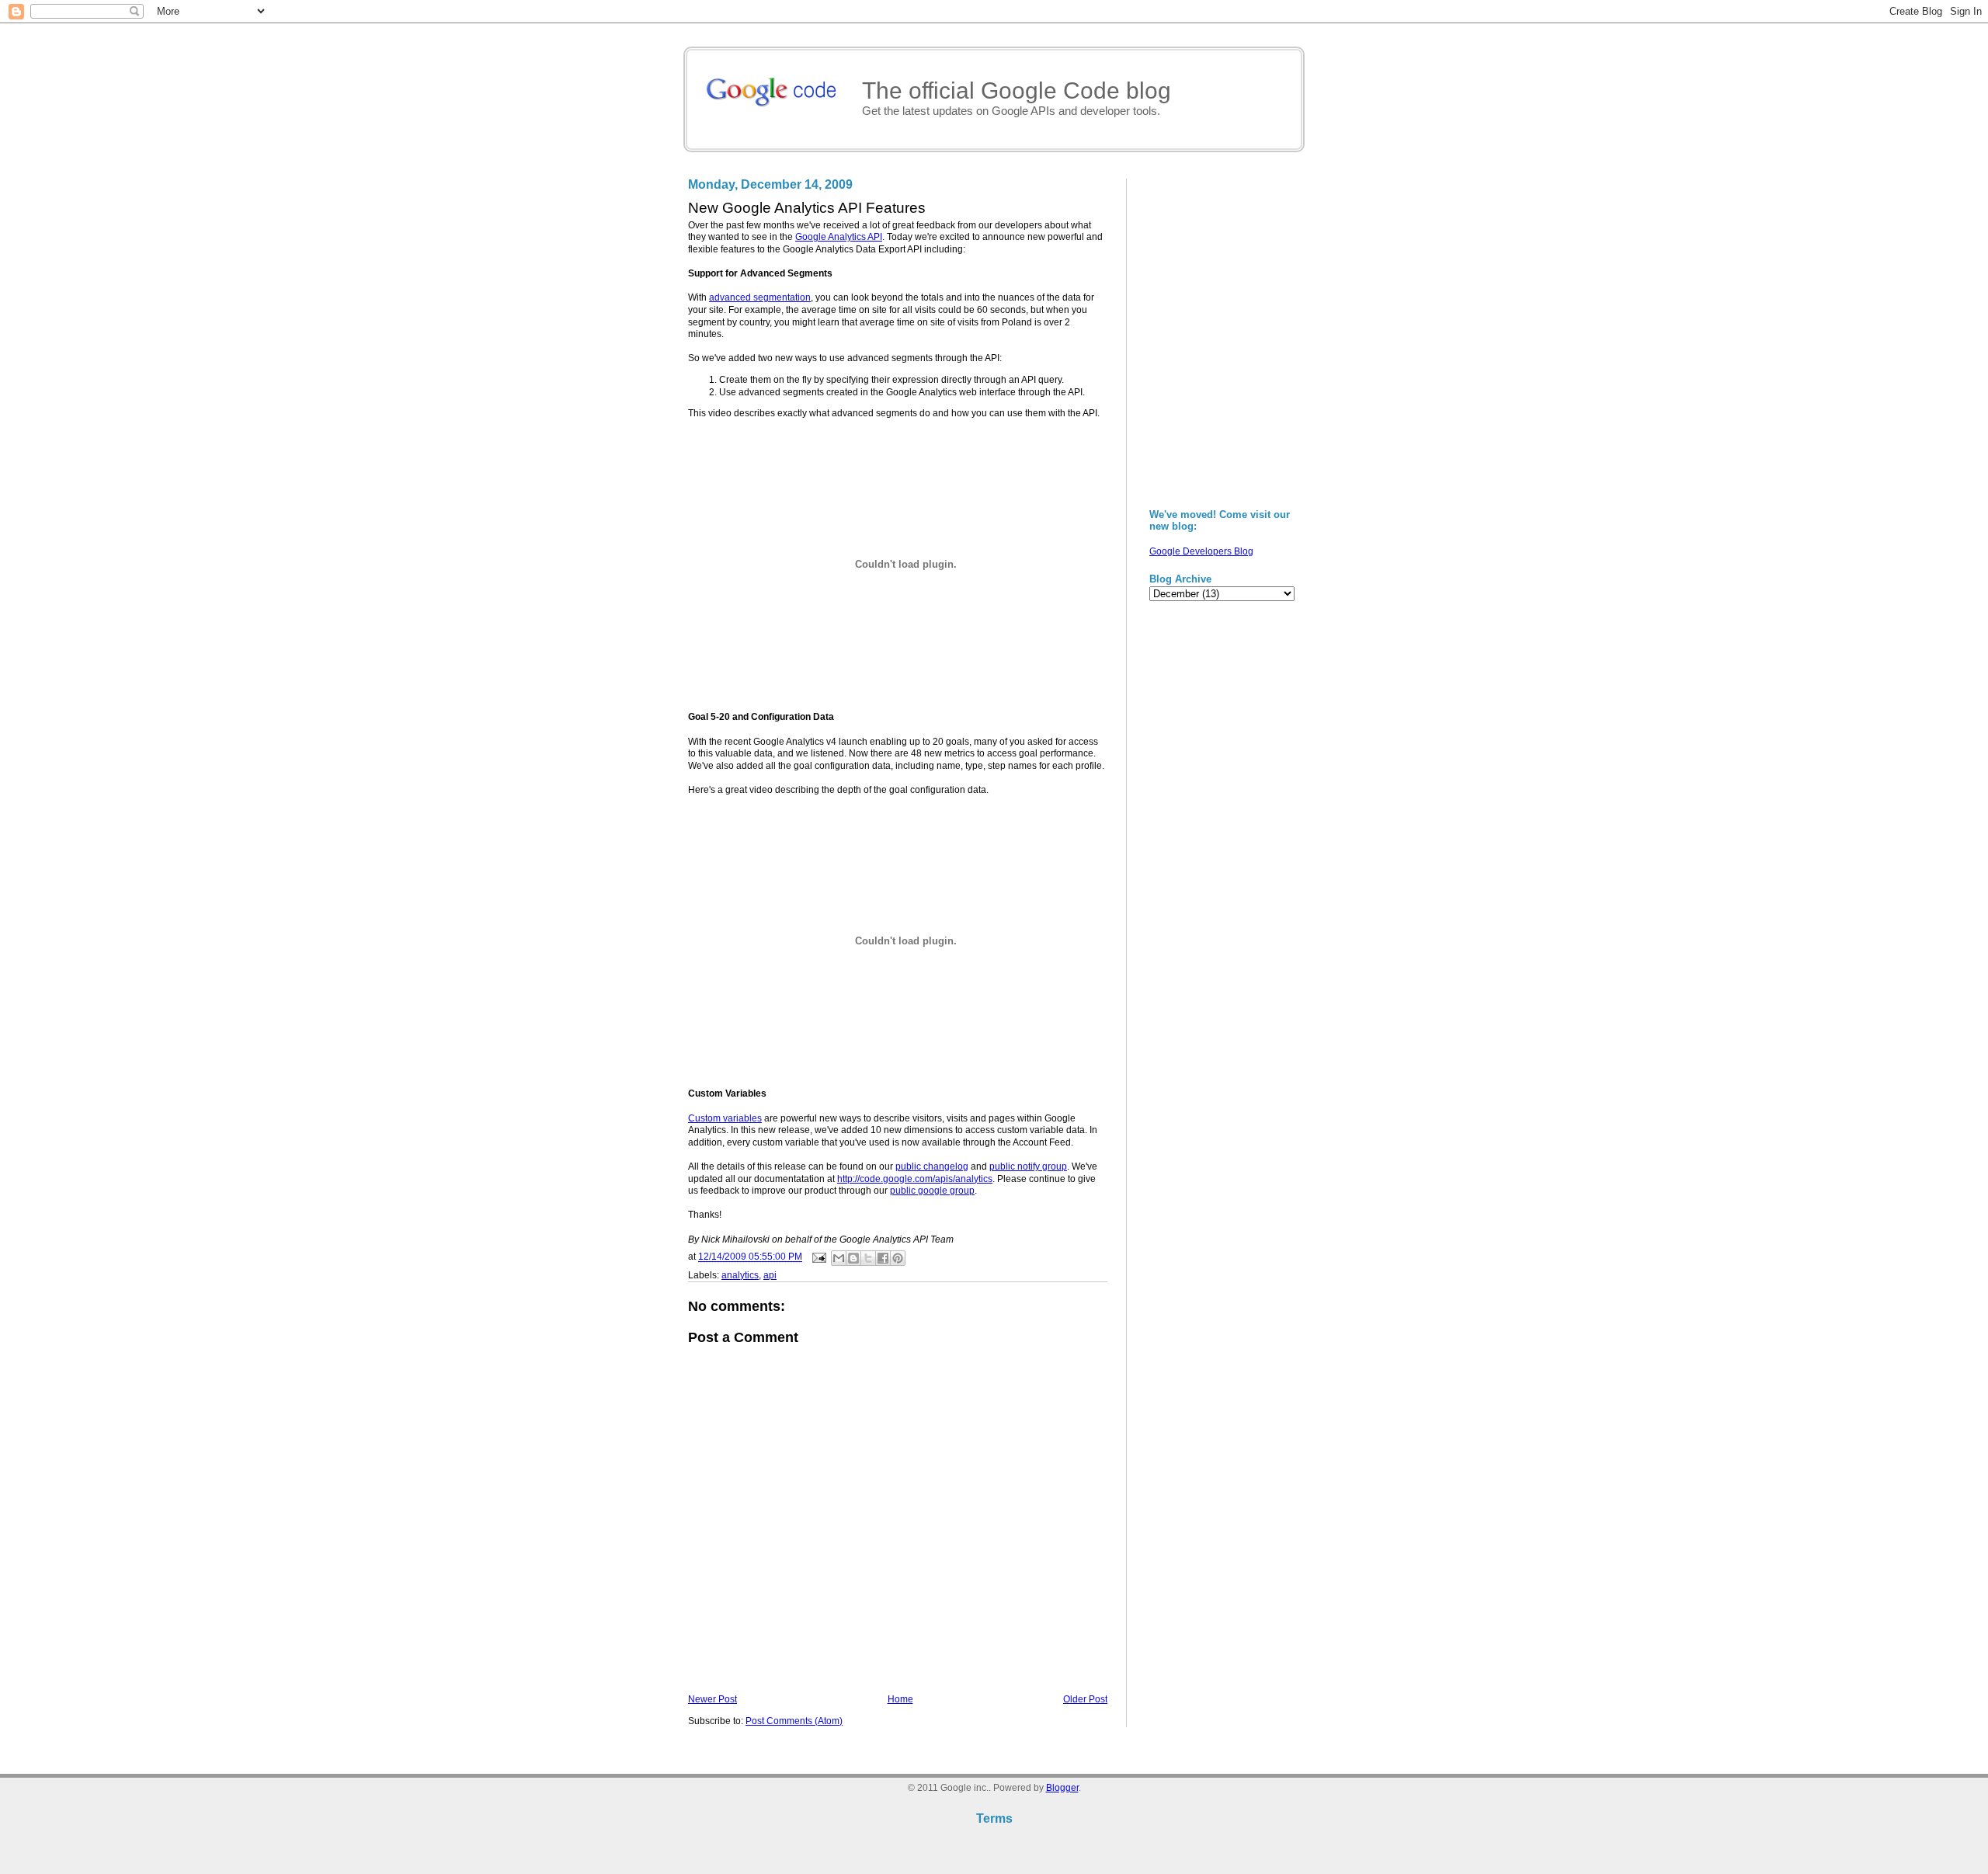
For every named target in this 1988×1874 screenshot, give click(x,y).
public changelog (932, 1166)
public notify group (1028, 1166)
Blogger (1062, 1788)
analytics (740, 1275)
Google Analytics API (839, 237)
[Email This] (839, 1258)
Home (900, 1699)
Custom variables (725, 1118)
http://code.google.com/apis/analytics (915, 1179)
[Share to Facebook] (883, 1258)
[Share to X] (868, 1258)
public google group (932, 1191)
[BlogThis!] (853, 1258)
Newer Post (712, 1699)
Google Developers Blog (1201, 551)
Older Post (1085, 1699)
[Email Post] (818, 1257)
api (770, 1275)
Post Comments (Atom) (794, 1721)
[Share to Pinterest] (898, 1258)
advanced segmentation (760, 297)
